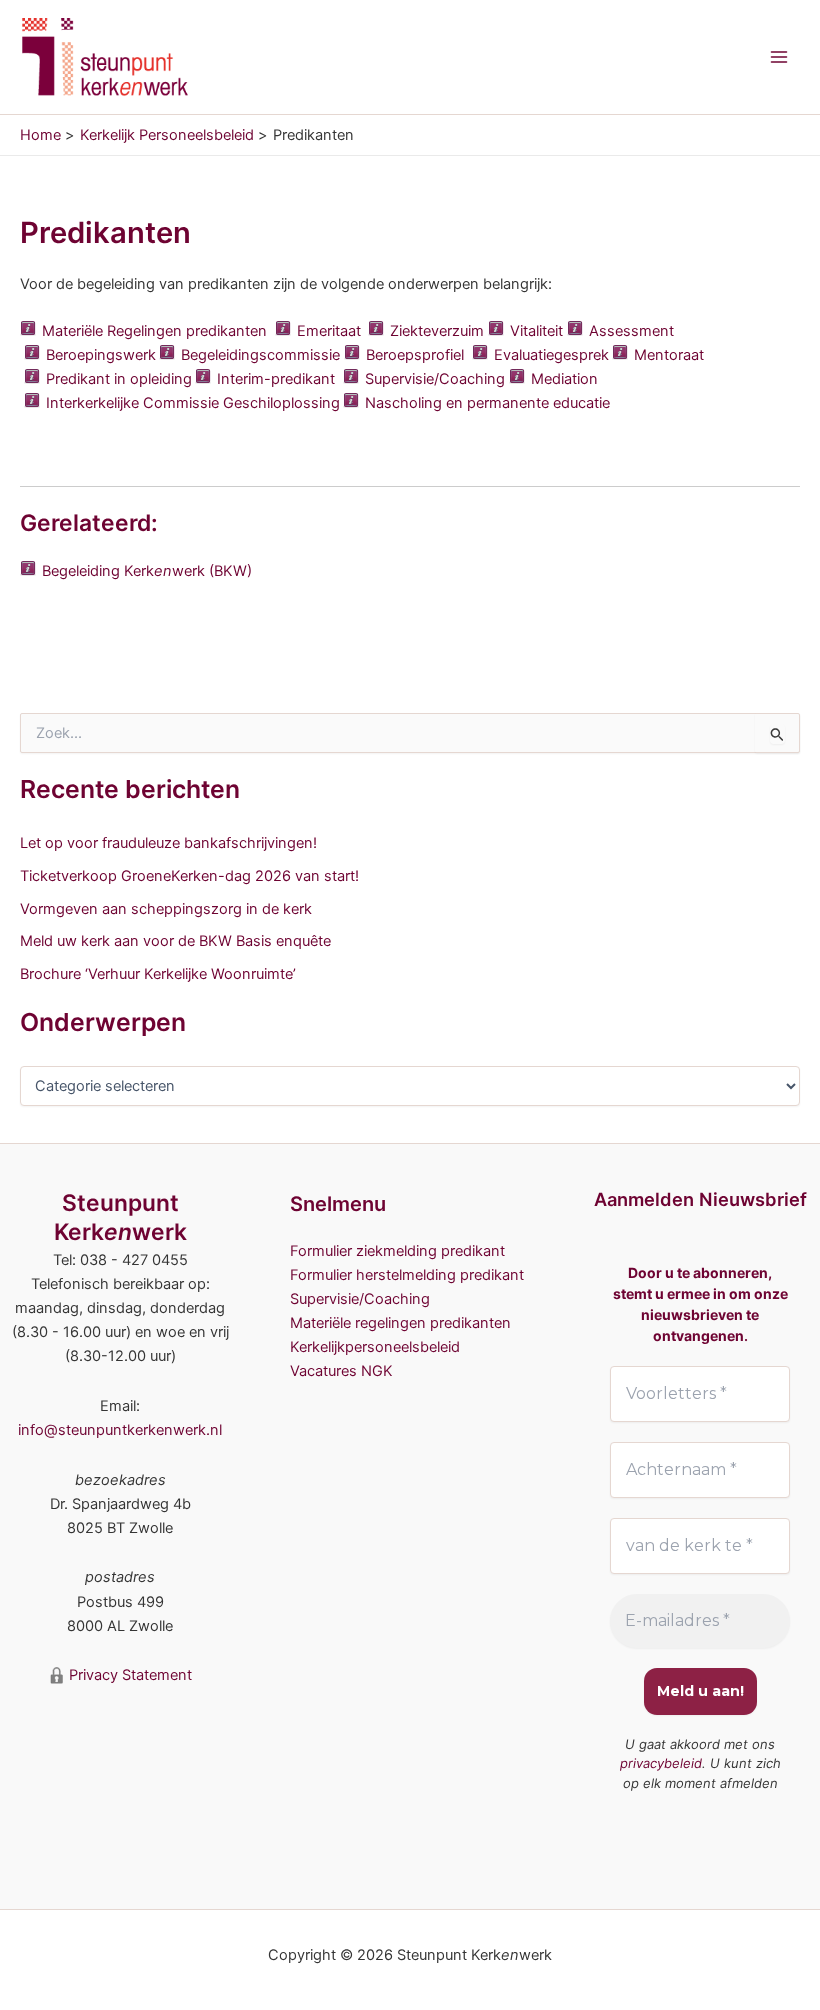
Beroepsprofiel (415, 355)
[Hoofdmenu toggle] (779, 57)
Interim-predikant (276, 379)
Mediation (564, 379)
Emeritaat (329, 331)
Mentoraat (669, 355)
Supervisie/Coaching (435, 379)
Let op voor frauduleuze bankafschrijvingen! (168, 843)
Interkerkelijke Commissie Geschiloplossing (193, 403)
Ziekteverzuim (437, 331)
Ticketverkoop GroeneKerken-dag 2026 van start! (189, 876)
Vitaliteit (536, 331)
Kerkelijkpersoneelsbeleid (375, 1347)
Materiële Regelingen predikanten (154, 331)
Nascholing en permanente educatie (487, 403)
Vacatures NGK (341, 1371)
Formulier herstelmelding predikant (407, 1275)
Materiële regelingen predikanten (400, 1323)
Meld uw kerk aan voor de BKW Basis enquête (175, 941)
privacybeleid (661, 1763)
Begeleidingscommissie (260, 355)
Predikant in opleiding (119, 379)
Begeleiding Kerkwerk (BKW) (147, 571)
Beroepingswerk (101, 355)
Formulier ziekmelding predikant (397, 1251)
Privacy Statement (128, 1675)
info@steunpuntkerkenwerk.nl (120, 1430)
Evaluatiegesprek (551, 355)
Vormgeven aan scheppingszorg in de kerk (166, 909)
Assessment (631, 331)
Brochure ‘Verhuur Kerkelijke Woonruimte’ (158, 974)
